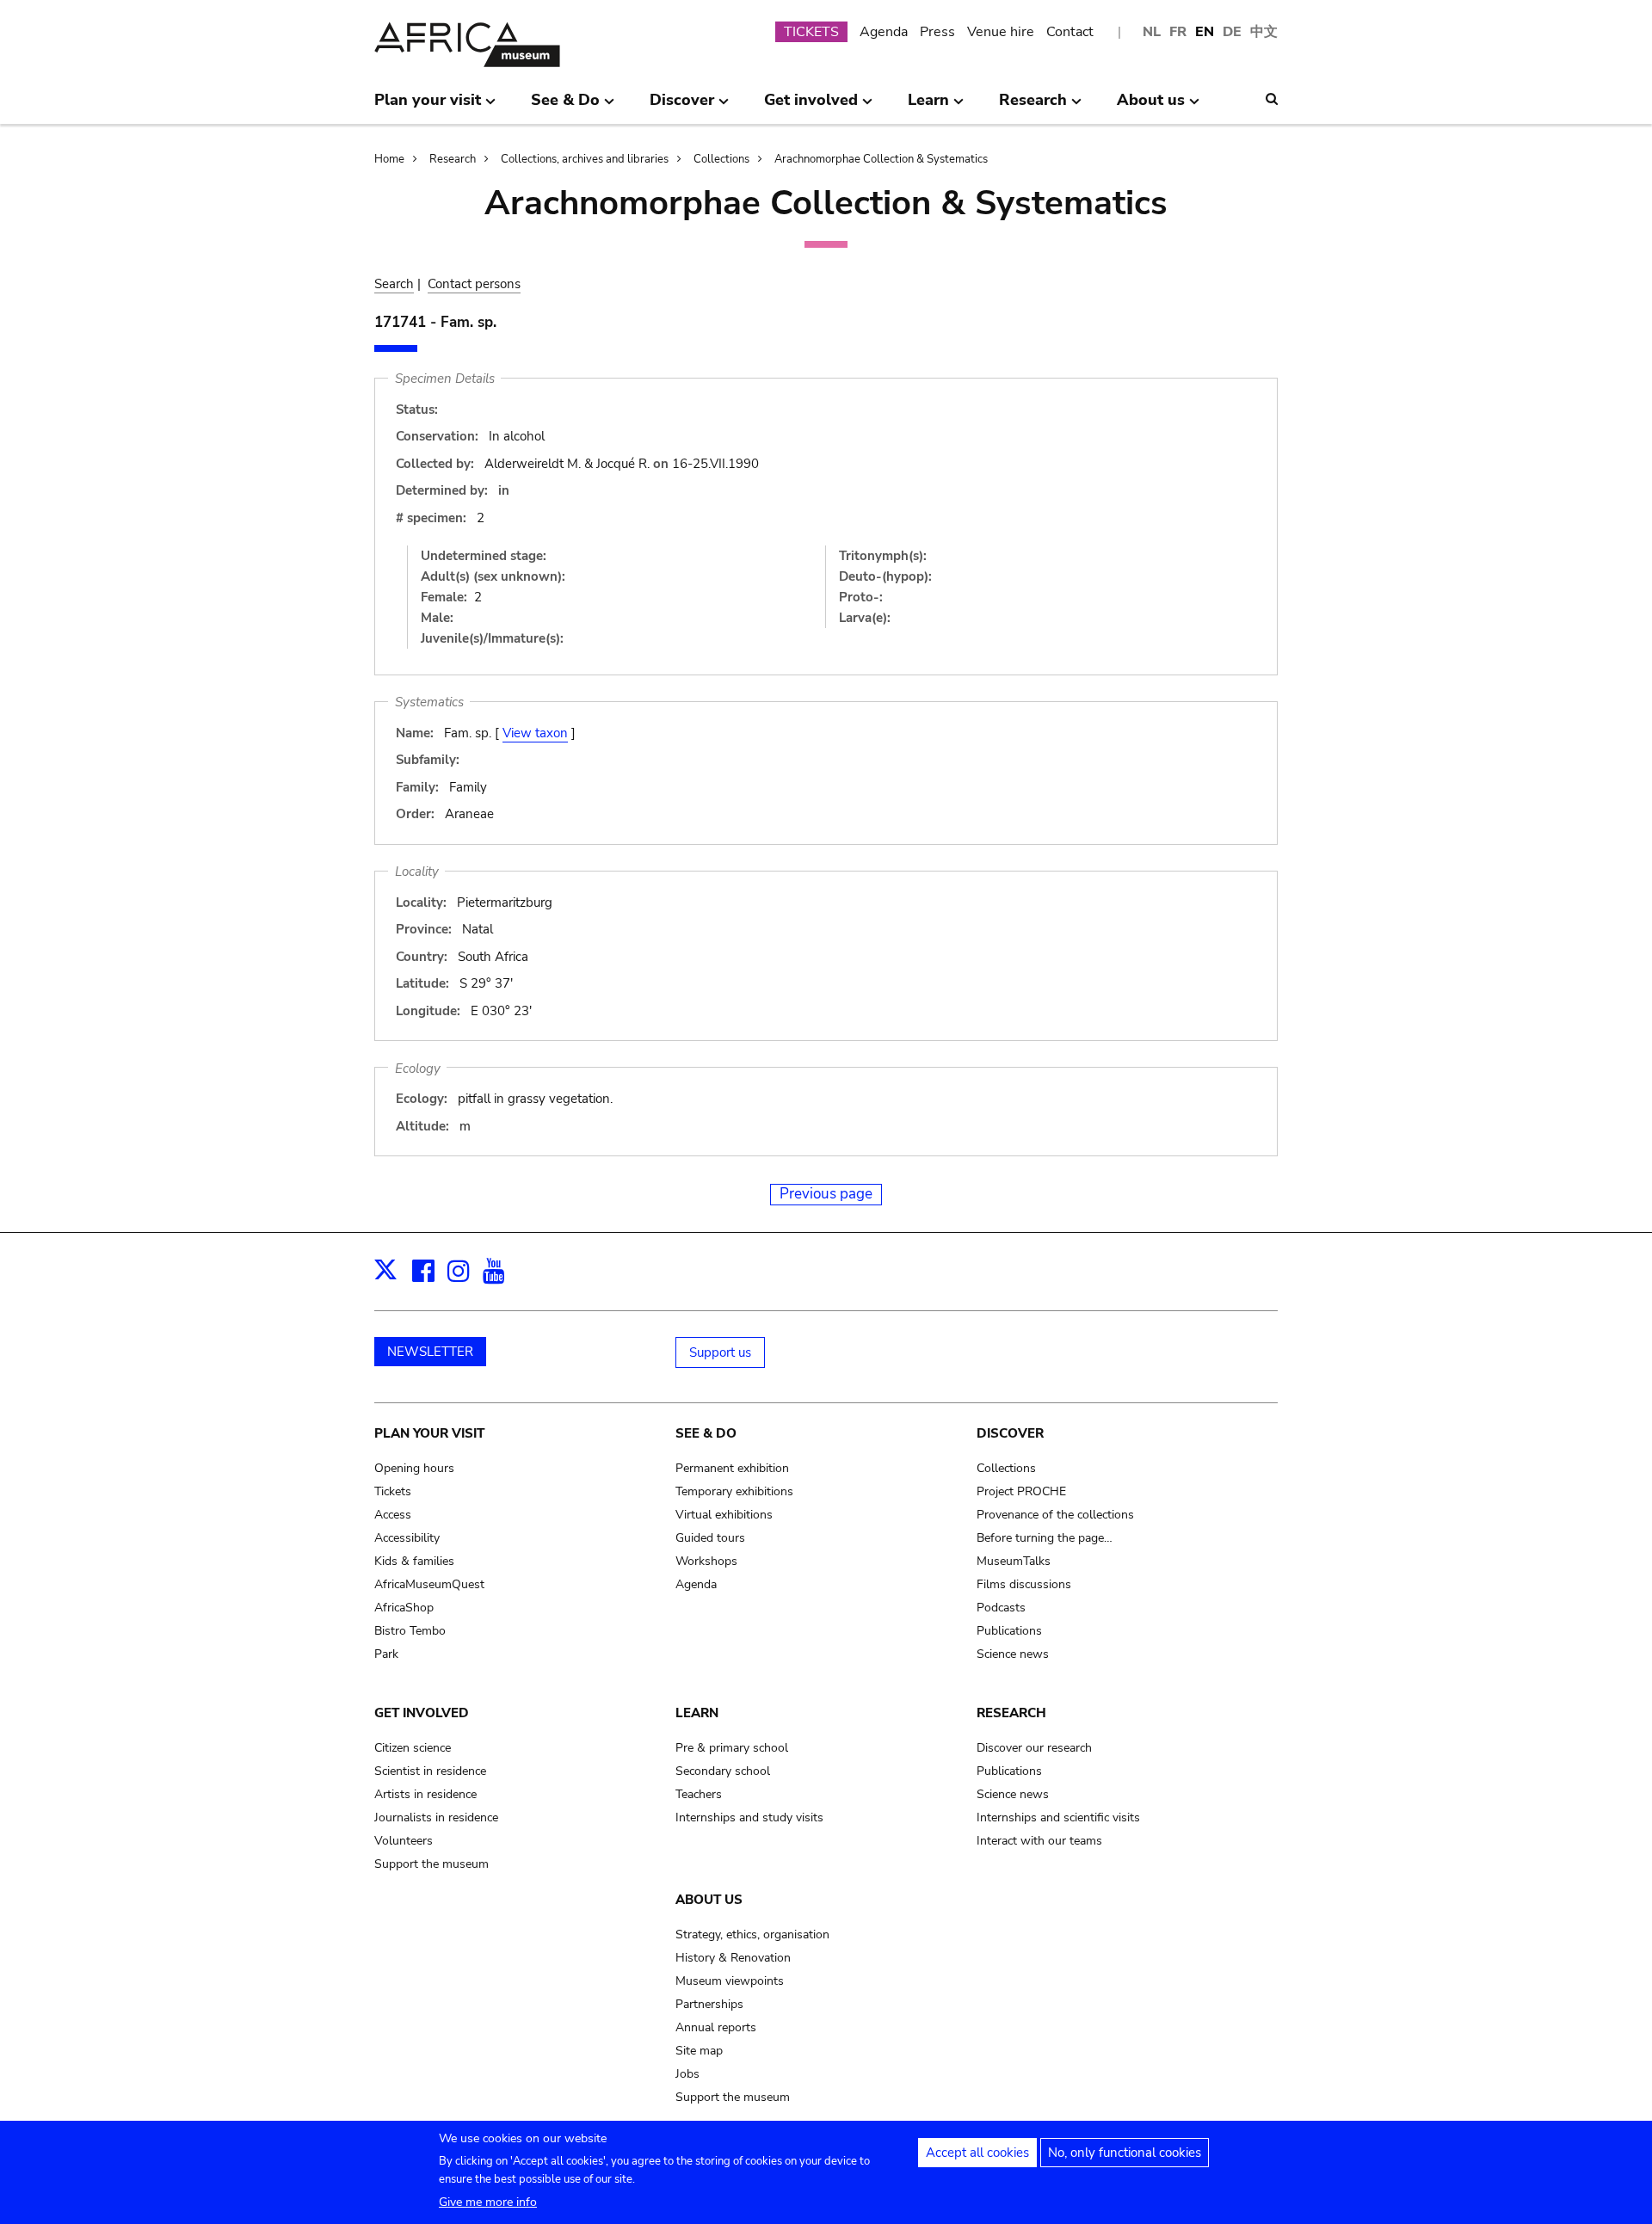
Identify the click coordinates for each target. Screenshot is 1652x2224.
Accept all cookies (977, 2153)
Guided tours (710, 1538)
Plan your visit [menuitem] (428, 107)
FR (1178, 32)
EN (1205, 32)
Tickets (393, 1491)
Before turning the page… (1045, 1538)
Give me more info (488, 2202)
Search (394, 284)
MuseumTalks (1014, 1561)
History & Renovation (733, 1958)
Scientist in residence (430, 1771)
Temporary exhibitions (734, 1491)
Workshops (706, 1561)
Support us (720, 1352)
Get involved (422, 1713)
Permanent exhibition (732, 1468)
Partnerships (709, 2004)
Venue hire (1001, 32)
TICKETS (811, 32)
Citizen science (413, 1748)
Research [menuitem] (1033, 107)
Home (389, 159)
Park (386, 1654)
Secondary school (723, 1771)
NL (1152, 32)
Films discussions (1024, 1584)
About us (709, 1900)
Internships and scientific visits (1058, 1817)
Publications (1009, 1631)
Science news (1013, 1654)
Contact (1070, 32)
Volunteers (404, 1841)
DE (1232, 32)
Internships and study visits (749, 1817)
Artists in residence (425, 1794)
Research (453, 159)
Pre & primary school (732, 1748)
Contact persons (474, 284)
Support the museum (431, 1864)
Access (393, 1515)
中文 (1264, 32)
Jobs (687, 2074)
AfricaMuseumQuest (429, 1584)
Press (937, 32)
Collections (721, 159)
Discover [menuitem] (682, 107)
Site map (699, 2051)
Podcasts (1001, 1608)
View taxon (535, 733)
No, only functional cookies (1125, 2153)
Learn (697, 1713)
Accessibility (407, 1538)
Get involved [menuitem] (811, 107)
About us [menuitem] (1151, 107)
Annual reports (716, 2027)
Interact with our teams (1039, 1841)
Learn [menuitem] (928, 107)
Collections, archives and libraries (585, 159)
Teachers (699, 1794)
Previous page (826, 1194)
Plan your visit (429, 1433)
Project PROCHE (1021, 1491)
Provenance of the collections (1055, 1515)
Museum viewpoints (730, 1981)
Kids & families (414, 1561)
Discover (1010, 1433)
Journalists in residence (436, 1817)
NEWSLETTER (430, 1352)
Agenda (884, 32)
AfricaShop (404, 1608)
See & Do (706, 1433)
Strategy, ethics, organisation (752, 1934)
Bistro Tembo (410, 1631)
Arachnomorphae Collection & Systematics (881, 159)
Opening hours (414, 1468)
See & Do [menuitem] (565, 107)
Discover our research (1034, 1748)
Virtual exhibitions (724, 1515)
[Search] (1272, 99)
